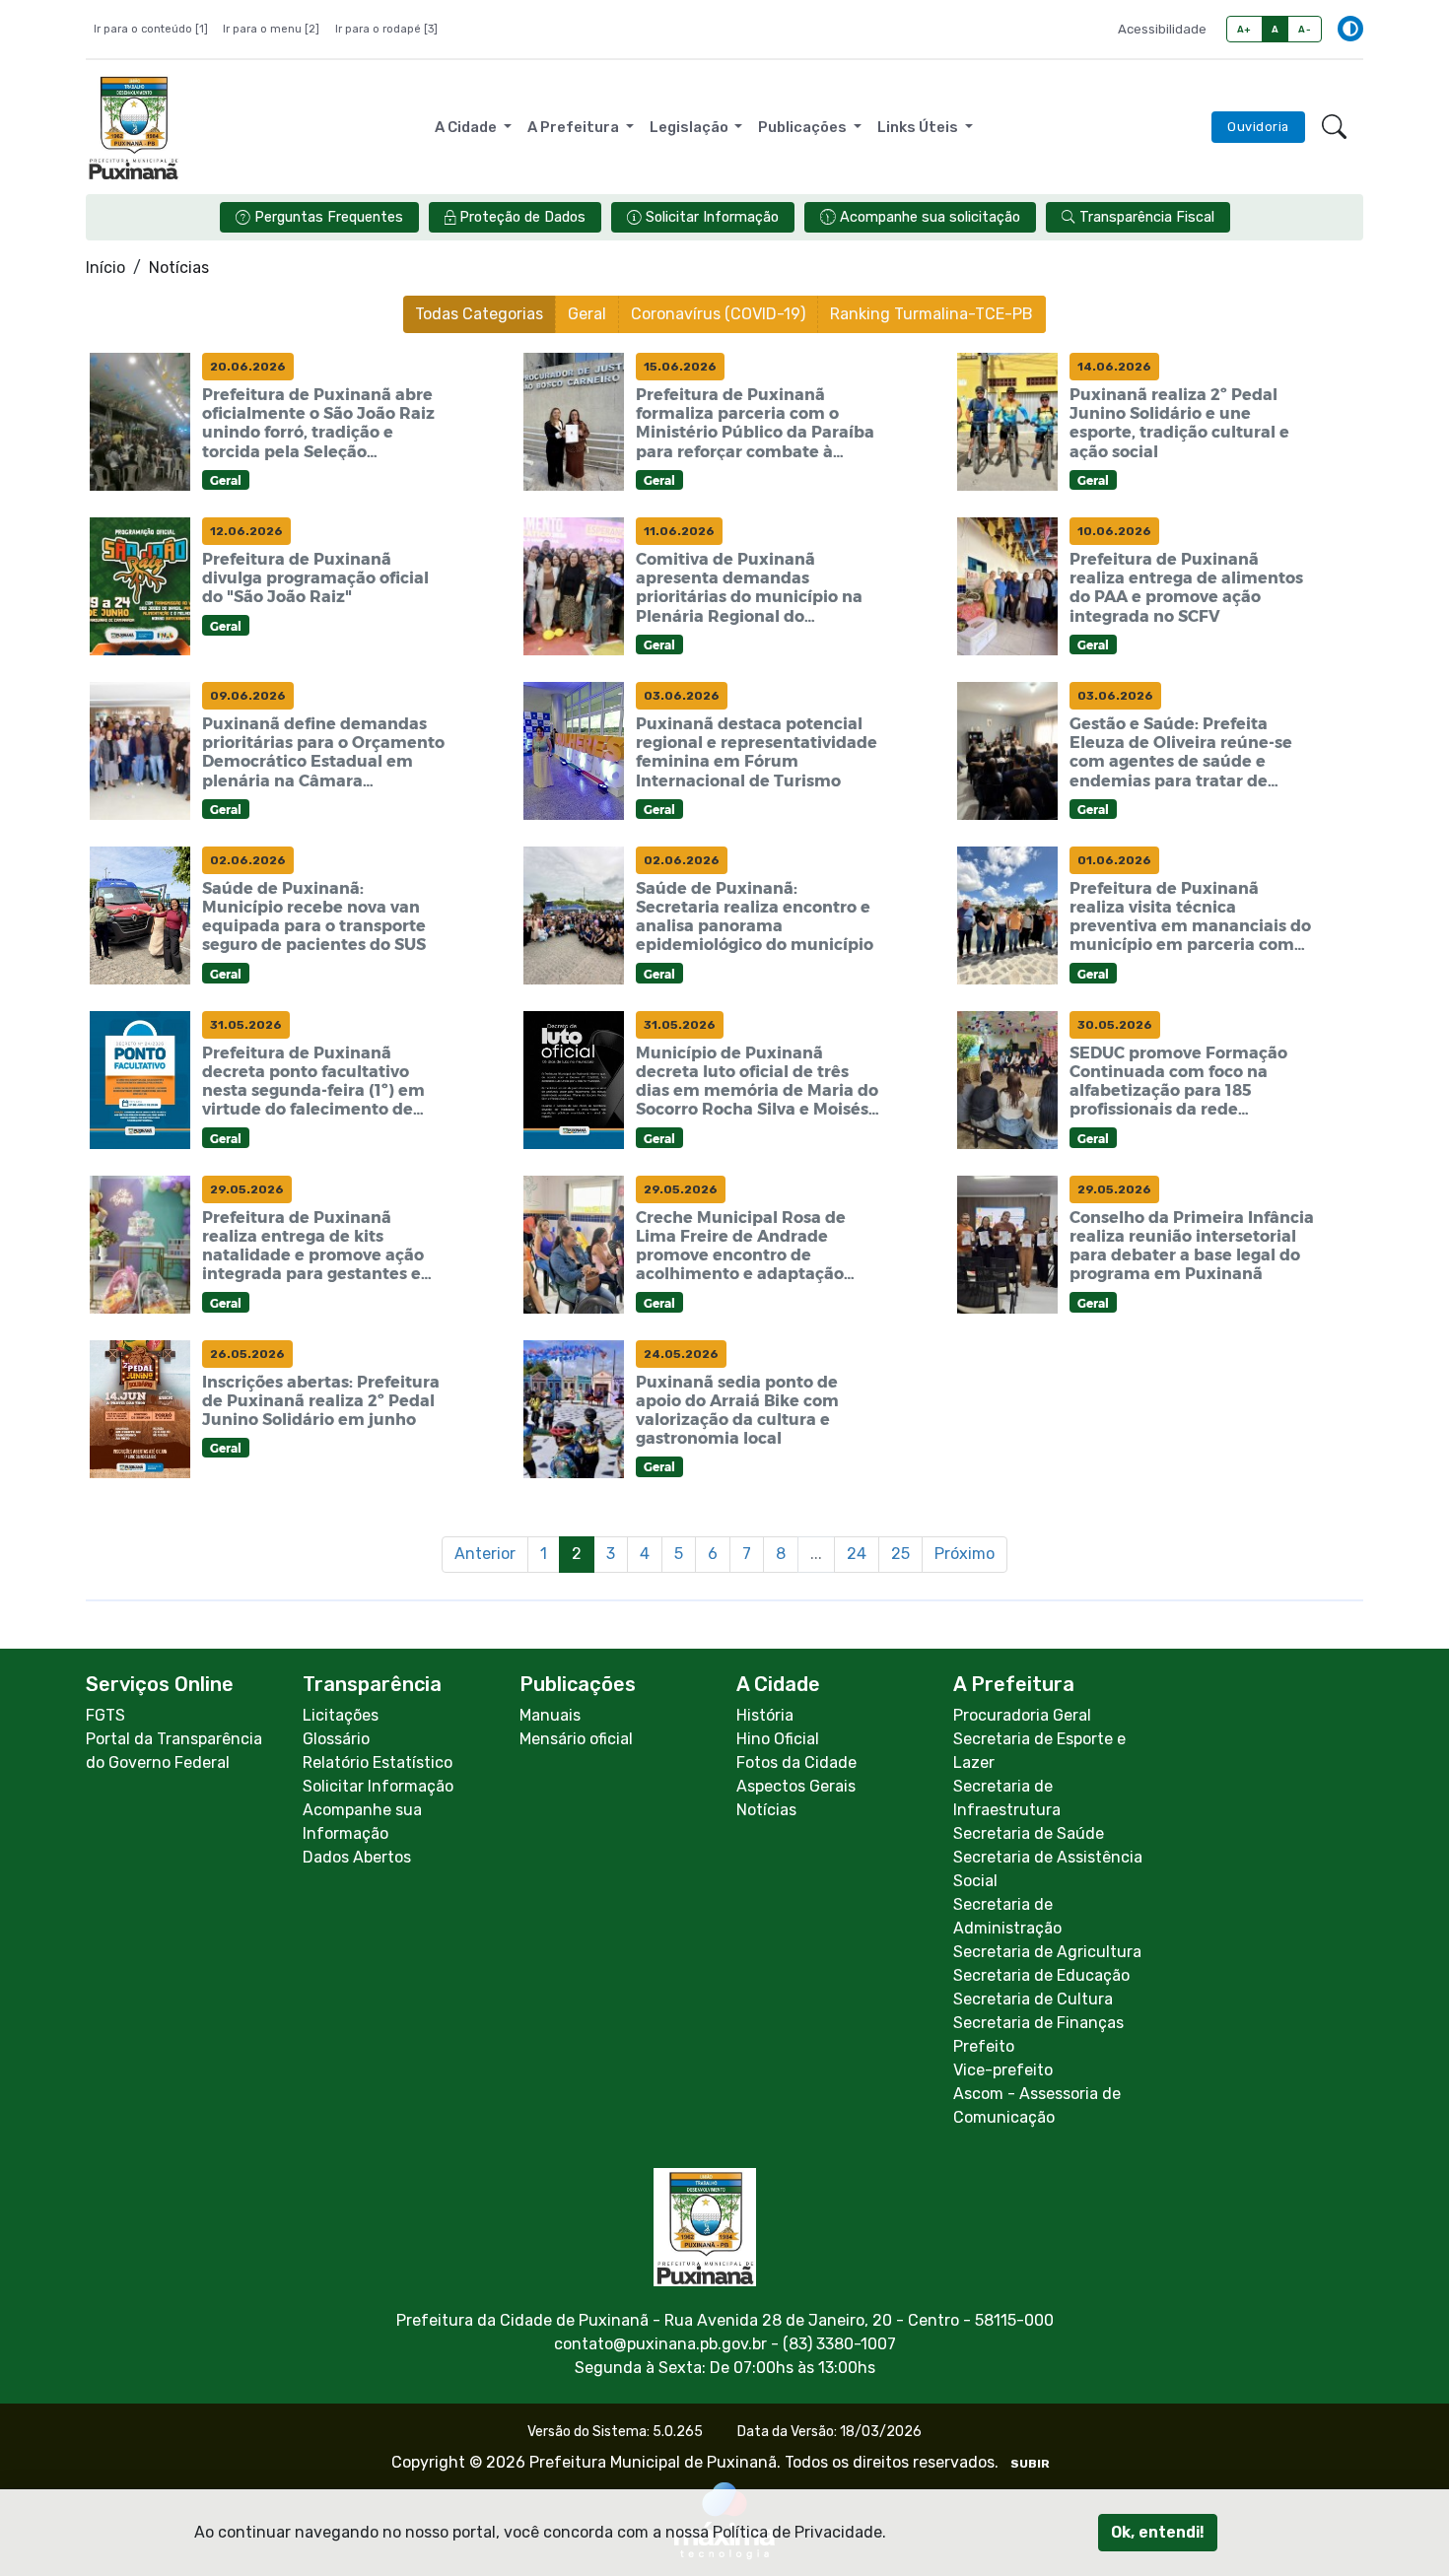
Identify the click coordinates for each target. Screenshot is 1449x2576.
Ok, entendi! (1158, 2532)
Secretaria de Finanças (1038, 2023)
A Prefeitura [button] (575, 127)
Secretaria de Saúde (1029, 1833)
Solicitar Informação (378, 1786)
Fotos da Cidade (796, 1763)
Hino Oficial (778, 1739)
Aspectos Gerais (796, 1786)
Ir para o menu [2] (271, 29)
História (765, 1715)
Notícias (766, 1810)
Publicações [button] (804, 127)
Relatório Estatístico (378, 1763)
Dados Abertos (357, 1857)
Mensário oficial (576, 1739)
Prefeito (984, 2046)
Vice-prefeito (1003, 2070)
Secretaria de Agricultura (1047, 1952)
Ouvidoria (1258, 127)
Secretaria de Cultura (1033, 1999)
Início (105, 268)
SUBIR (1030, 2464)
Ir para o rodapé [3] (386, 29)
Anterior (485, 1554)
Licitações (341, 1715)
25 (900, 1554)
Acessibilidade (1162, 29)
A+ (1244, 29)
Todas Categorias (479, 314)
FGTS (105, 1715)
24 (857, 1554)
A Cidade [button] (467, 127)
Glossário (336, 1739)
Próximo (965, 1554)
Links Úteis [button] (919, 127)
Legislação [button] (690, 127)
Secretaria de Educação (1041, 1975)
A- (1305, 29)
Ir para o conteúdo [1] (151, 29)
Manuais (550, 1715)
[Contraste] (1350, 29)
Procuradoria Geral (1022, 1715)
